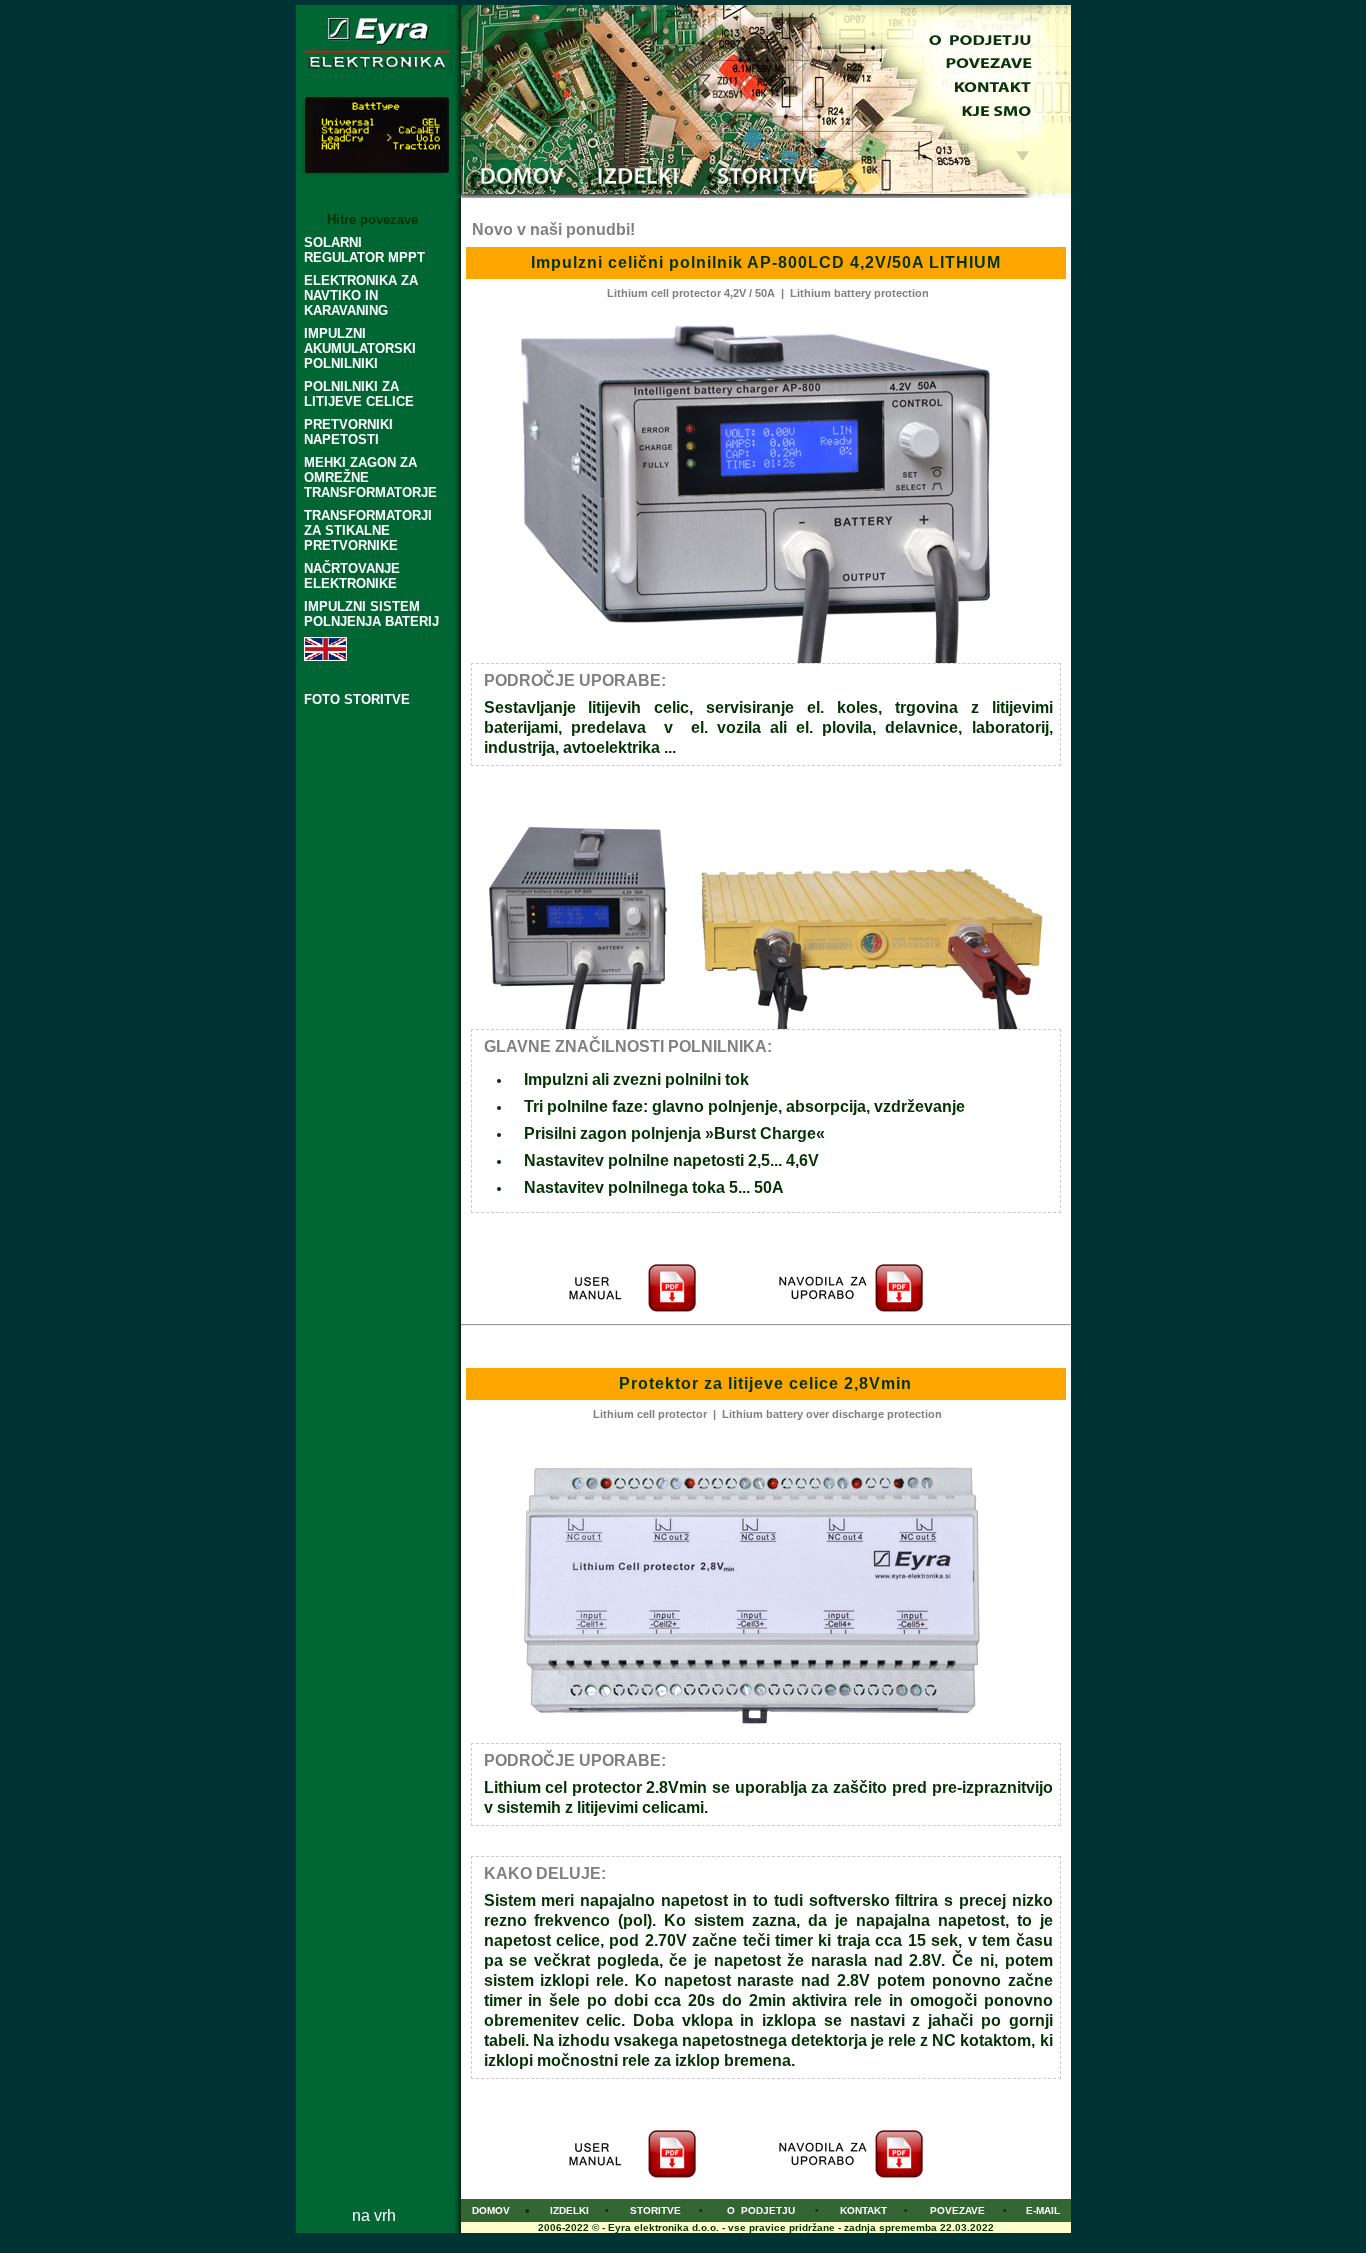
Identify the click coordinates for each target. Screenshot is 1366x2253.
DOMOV (491, 2210)
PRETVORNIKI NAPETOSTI (348, 432)
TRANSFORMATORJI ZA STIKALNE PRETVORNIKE (368, 530)
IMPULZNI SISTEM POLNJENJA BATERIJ (371, 614)
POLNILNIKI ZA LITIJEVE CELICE (359, 394)
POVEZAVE (957, 2210)
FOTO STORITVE (357, 699)
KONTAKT (863, 2210)
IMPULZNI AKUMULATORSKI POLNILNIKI (360, 348)
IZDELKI (569, 2210)
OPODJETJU (761, 2210)
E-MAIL (1043, 2210)
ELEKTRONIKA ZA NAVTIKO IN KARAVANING (361, 295)
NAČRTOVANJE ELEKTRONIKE (352, 576)
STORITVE (655, 2210)
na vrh (374, 2215)
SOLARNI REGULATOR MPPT (364, 250)
